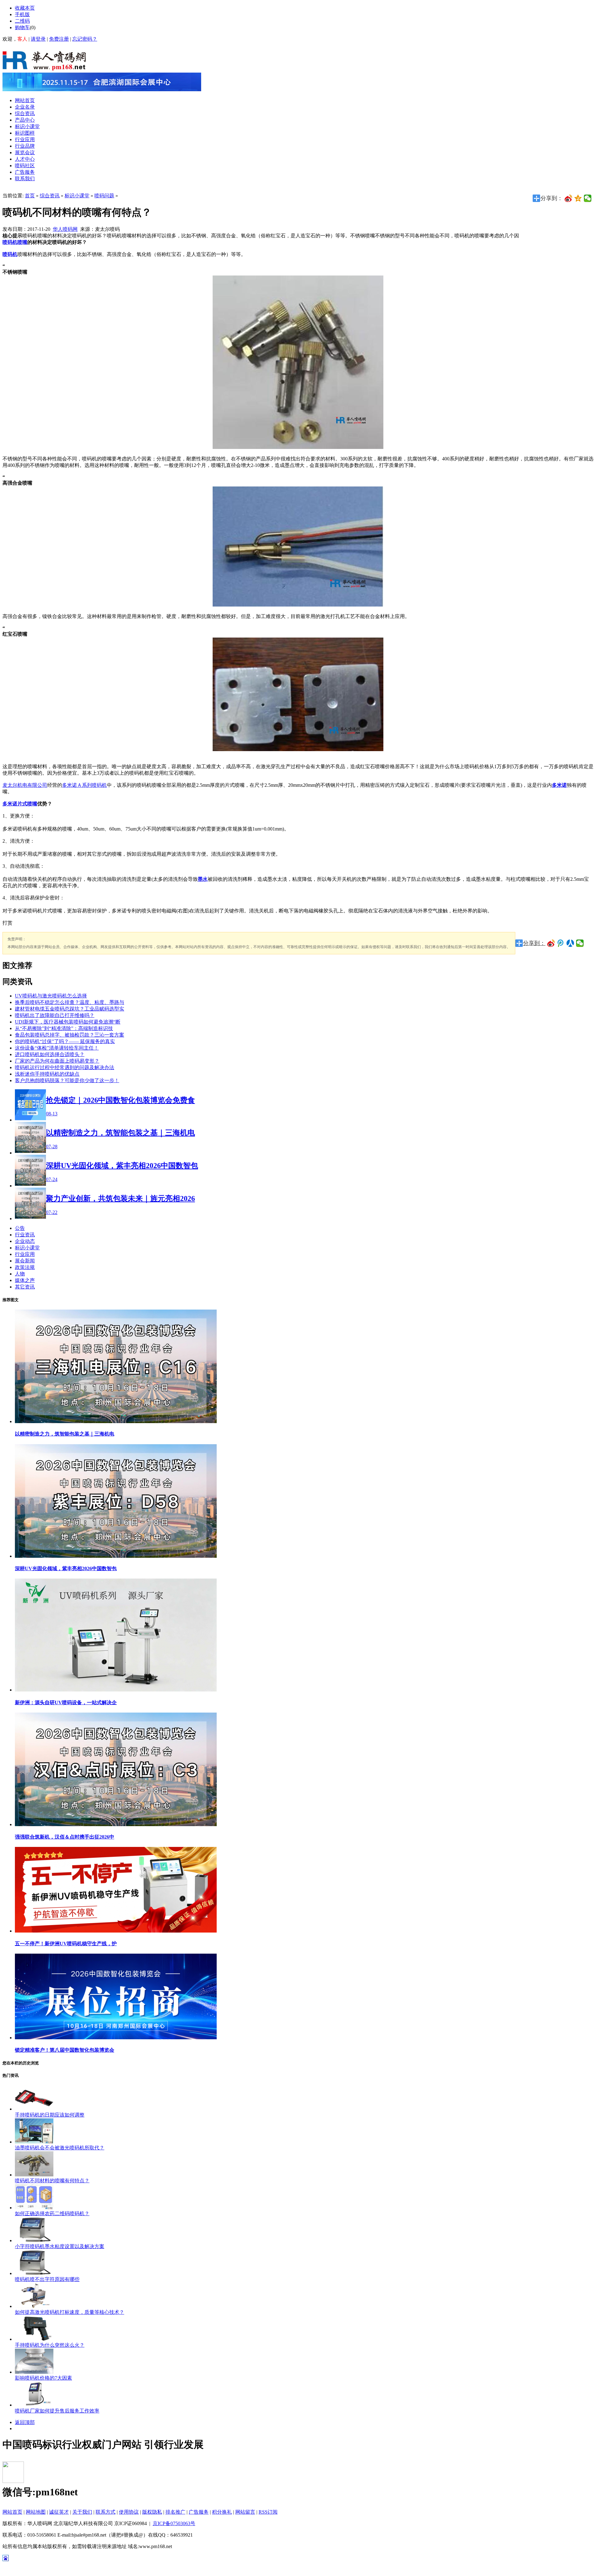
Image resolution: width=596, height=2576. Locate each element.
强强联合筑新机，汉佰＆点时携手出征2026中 (65, 1837)
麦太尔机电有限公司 (25, 785)
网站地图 (36, 2512)
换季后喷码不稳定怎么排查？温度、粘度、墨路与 (70, 1002)
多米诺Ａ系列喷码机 (84, 785)
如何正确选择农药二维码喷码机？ (52, 2213)
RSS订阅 (268, 2512)
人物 (20, 1274)
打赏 (7, 923)
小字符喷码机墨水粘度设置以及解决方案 (60, 2246)
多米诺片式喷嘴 (20, 804)
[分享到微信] (588, 198)
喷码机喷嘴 (15, 242)
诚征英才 (59, 2512)
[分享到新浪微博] (569, 198)
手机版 (22, 14)
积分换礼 (222, 2512)
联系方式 (106, 2512)
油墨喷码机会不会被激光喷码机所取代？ (60, 2148)
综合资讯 (50, 196)
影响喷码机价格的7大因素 (43, 2378)
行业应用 (25, 1254)
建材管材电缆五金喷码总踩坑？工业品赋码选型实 (70, 1009)
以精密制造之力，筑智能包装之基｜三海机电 (65, 1434)
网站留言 (245, 2512)
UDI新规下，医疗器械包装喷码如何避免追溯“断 (68, 1022)
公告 (20, 1228)
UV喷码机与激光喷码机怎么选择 (51, 996)
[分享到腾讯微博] (561, 943)
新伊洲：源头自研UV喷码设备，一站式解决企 (66, 1702)
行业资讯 (25, 1235)
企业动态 (25, 1241)
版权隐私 (152, 2512)
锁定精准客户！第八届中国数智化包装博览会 (65, 2050)
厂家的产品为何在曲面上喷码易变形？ (57, 1061)
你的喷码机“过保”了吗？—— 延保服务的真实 (65, 1041)
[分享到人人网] (570, 943)
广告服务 (199, 2512)
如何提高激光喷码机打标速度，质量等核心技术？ (70, 2312)
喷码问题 (104, 196)
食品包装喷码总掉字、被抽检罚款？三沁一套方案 (70, 1035)
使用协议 (129, 2512)
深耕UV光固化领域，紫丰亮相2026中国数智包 (66, 1568)
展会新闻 (25, 1261)
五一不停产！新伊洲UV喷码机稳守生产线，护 (66, 1944)
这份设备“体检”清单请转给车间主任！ (57, 1048)
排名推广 (175, 2512)
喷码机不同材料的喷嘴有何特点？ (52, 2181)
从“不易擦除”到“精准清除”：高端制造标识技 (64, 1028)
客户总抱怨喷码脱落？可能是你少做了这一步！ (67, 1080)
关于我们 (82, 2512)
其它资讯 (25, 1287)
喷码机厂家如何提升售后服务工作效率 (57, 2411)
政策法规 (25, 1267)
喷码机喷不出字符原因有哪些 (47, 2279)
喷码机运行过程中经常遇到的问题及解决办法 (65, 1067)
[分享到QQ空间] (578, 198)
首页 (30, 196)
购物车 (22, 27)
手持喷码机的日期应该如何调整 (50, 2115)
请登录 (38, 39)
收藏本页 (25, 8)
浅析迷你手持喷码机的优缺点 (47, 1074)
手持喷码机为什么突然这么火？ (50, 2345)
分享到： (534, 943)
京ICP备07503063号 (174, 2523)
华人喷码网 (65, 229)
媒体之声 (25, 1280)
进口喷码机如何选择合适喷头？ (50, 1054)
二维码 (22, 21)
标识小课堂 (77, 196)
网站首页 (12, 2512)
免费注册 (59, 39)
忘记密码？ (85, 39)
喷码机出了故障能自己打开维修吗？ (55, 1015)
